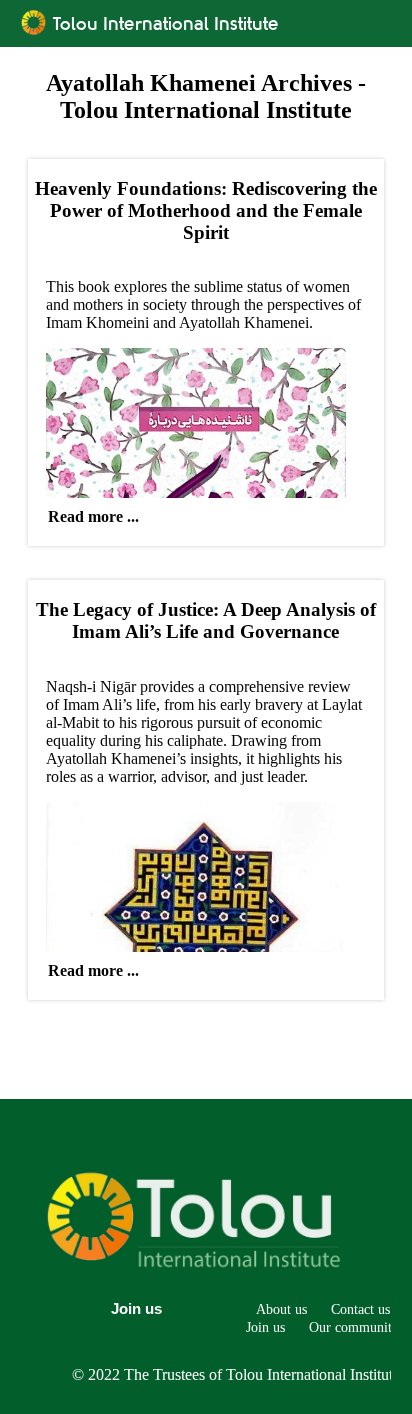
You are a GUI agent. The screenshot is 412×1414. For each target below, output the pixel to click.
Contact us (360, 1309)
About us (281, 1309)
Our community (354, 1327)
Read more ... (93, 516)
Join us (136, 1308)
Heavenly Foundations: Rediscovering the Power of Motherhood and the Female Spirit (206, 210)
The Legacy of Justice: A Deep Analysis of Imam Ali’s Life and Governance (206, 620)
